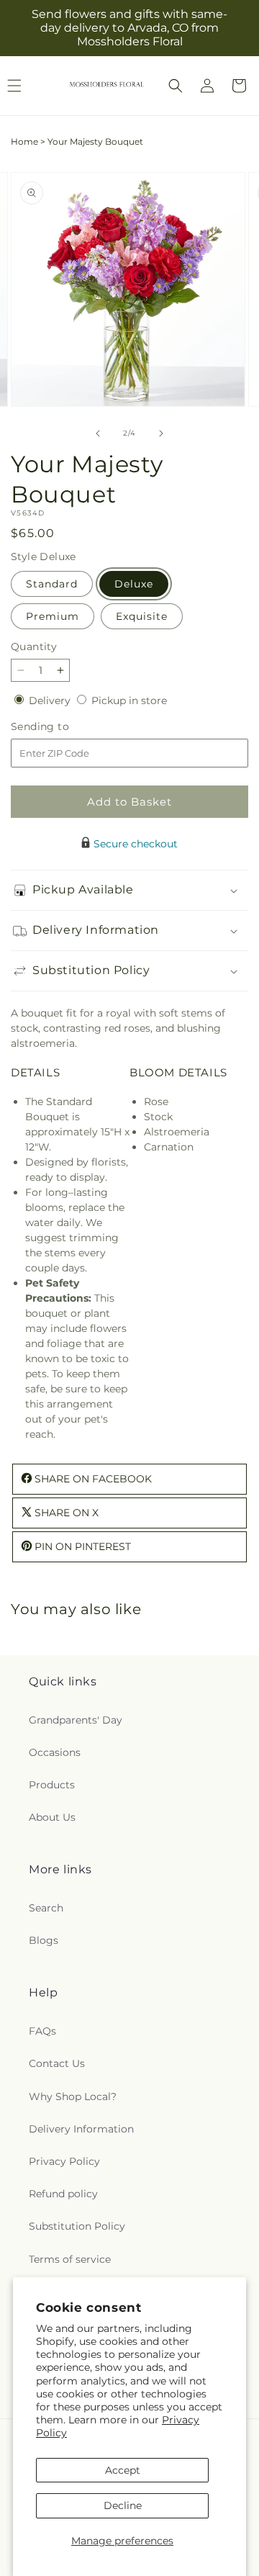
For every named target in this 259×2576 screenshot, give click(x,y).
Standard (52, 584)
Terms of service (70, 2259)
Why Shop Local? (73, 2097)
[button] (176, 86)
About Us (52, 1817)
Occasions (55, 1752)
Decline (123, 2505)
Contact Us (57, 2063)
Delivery (51, 701)
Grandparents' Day (76, 1720)
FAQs (42, 2031)
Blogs (44, 1940)
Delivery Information (81, 2129)
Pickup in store (129, 701)
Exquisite (142, 616)
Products (52, 1785)
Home (24, 141)
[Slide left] (98, 433)
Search (46, 1908)
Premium (53, 616)
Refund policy (63, 2194)
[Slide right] (161, 433)
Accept (123, 2470)
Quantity (34, 647)
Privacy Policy (64, 2161)
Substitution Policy (77, 2226)
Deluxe (134, 584)
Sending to (62, 727)
